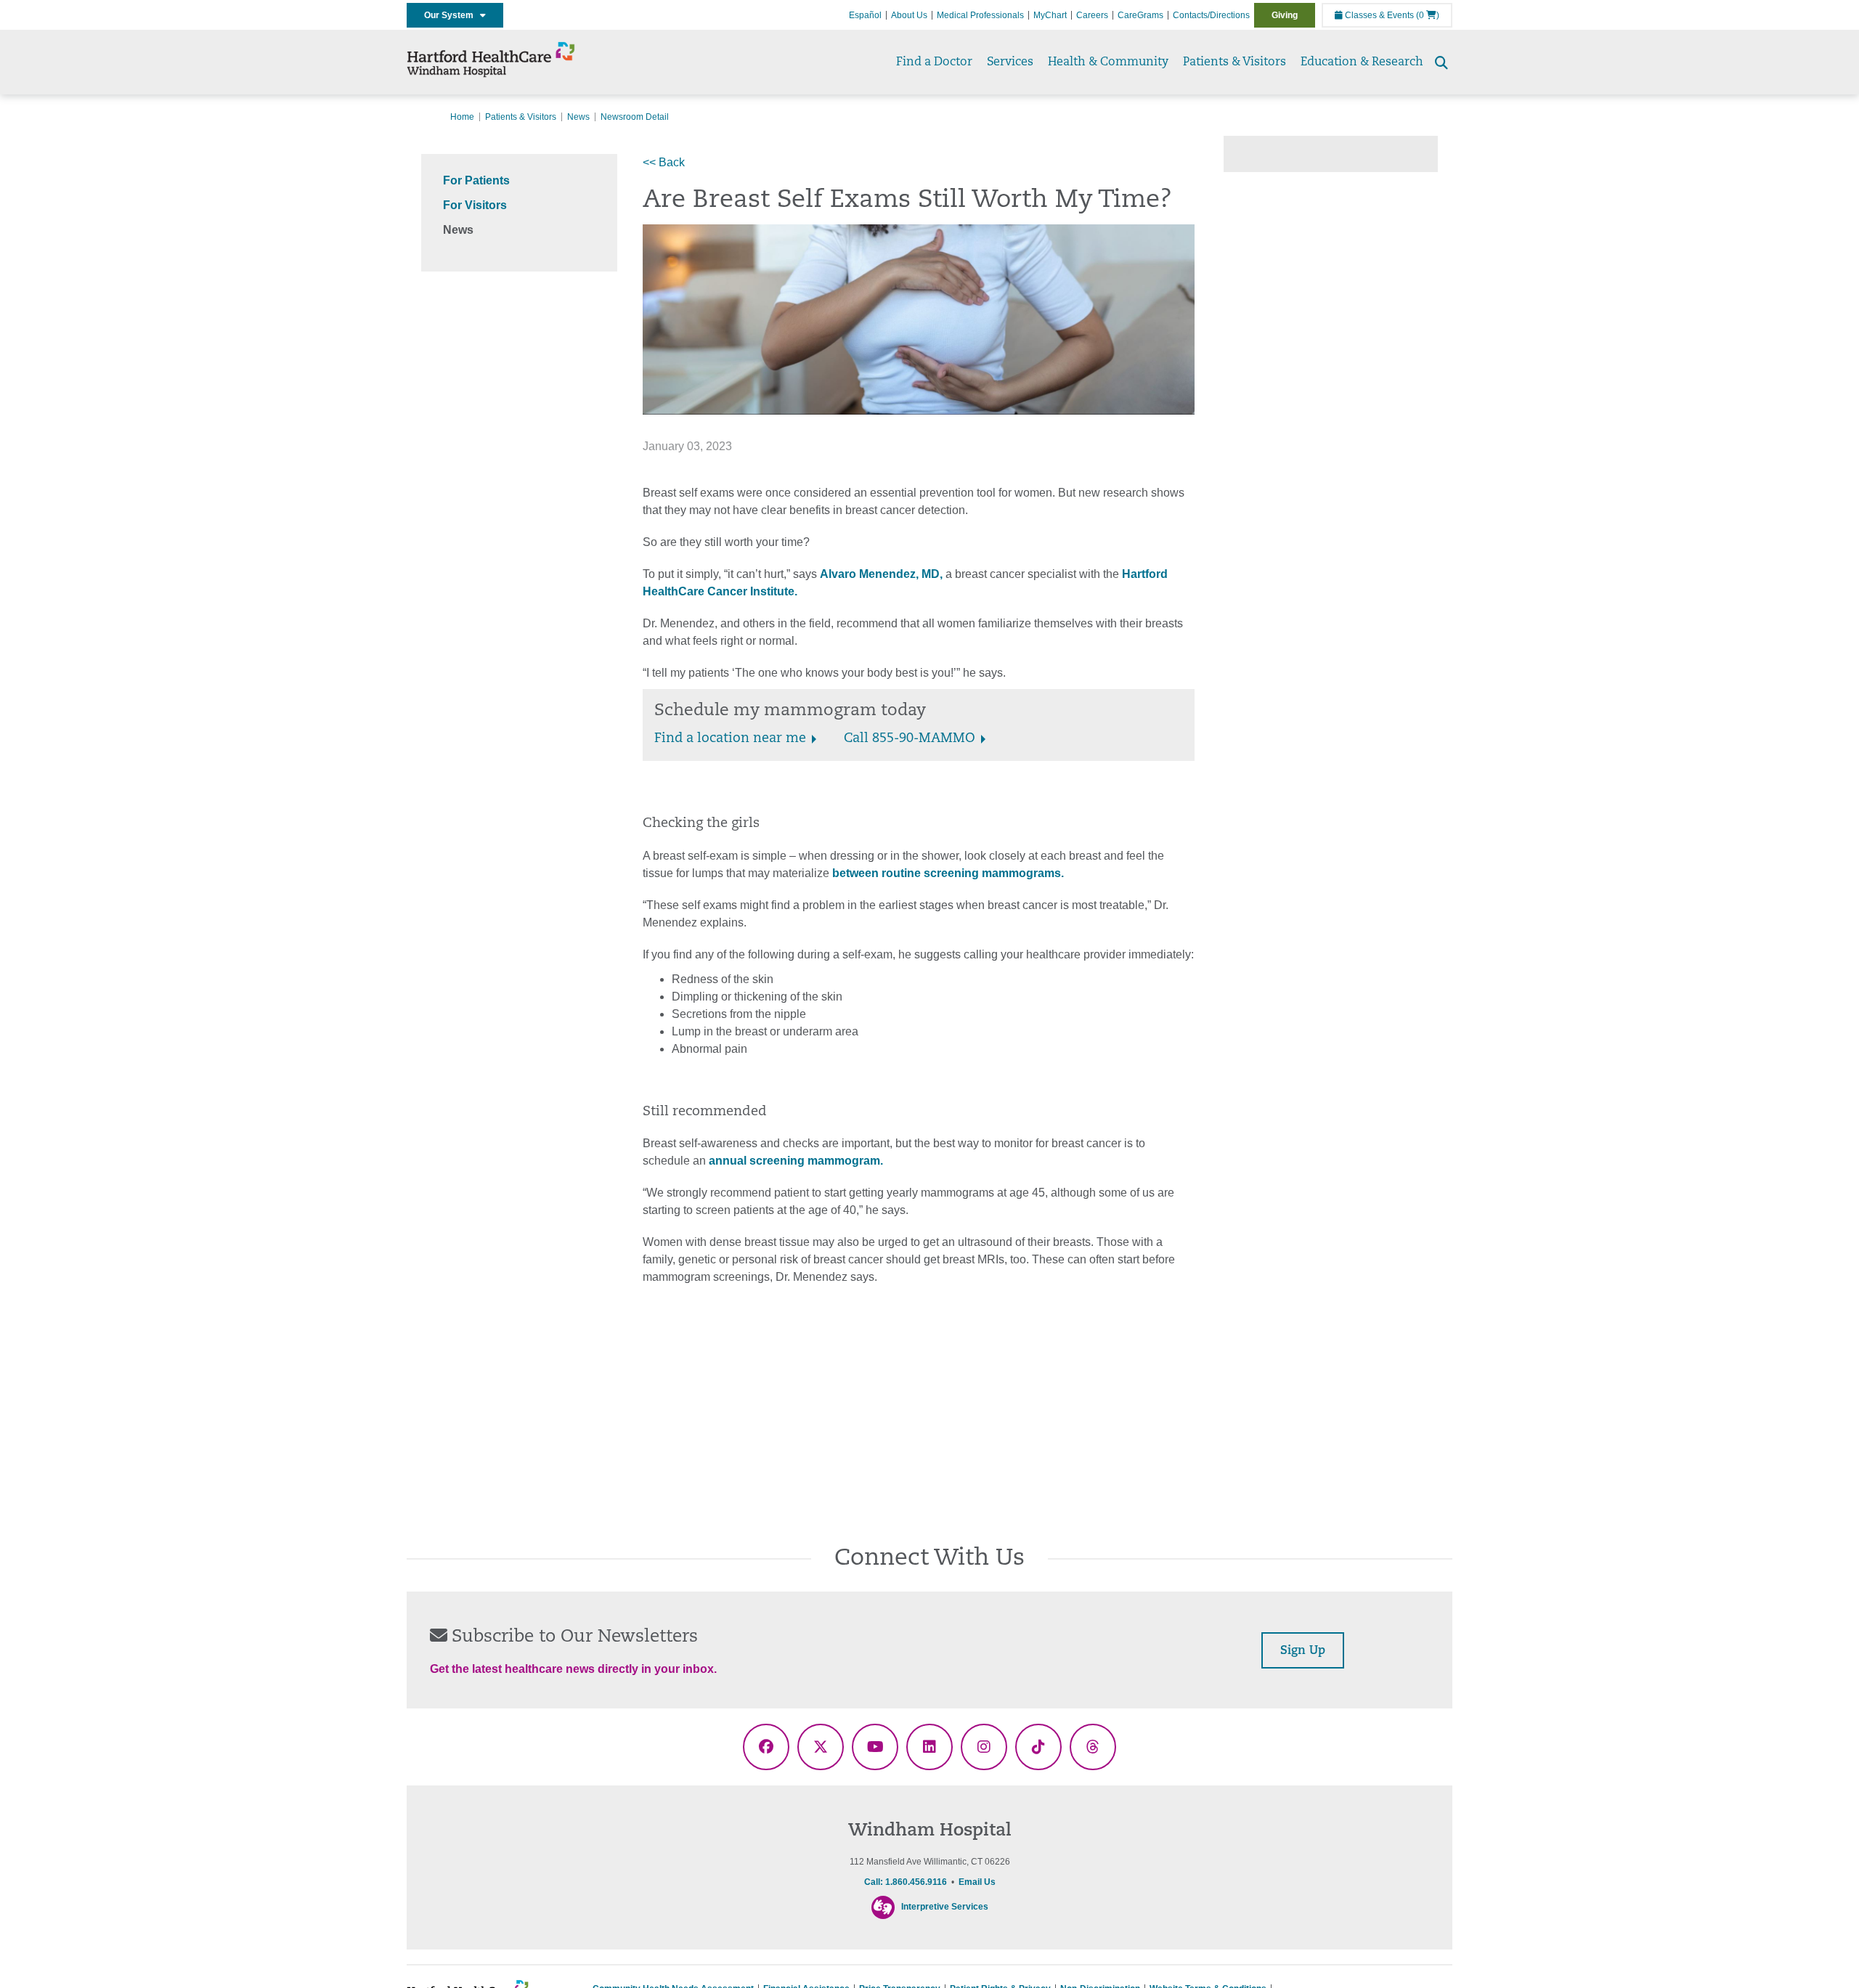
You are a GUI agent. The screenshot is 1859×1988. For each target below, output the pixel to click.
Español (865, 15)
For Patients (476, 180)
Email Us (977, 1882)
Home (462, 117)
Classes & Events (1378, 15)
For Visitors (475, 205)
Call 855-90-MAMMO (910, 739)
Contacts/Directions (1211, 15)
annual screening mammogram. (794, 1161)
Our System (452, 15)
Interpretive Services (945, 1907)
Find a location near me (730, 739)
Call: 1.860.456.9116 (906, 1882)
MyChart (1050, 15)
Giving (1285, 15)
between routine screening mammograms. (948, 873)
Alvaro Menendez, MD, (881, 574)
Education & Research (1362, 62)
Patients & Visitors (1234, 62)
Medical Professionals (980, 15)
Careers (1092, 15)
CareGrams (1140, 15)
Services (1010, 62)
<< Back (664, 162)
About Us (909, 15)
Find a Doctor (934, 62)
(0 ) (1428, 15)
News (578, 117)
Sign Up (1303, 1651)
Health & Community (1108, 62)
